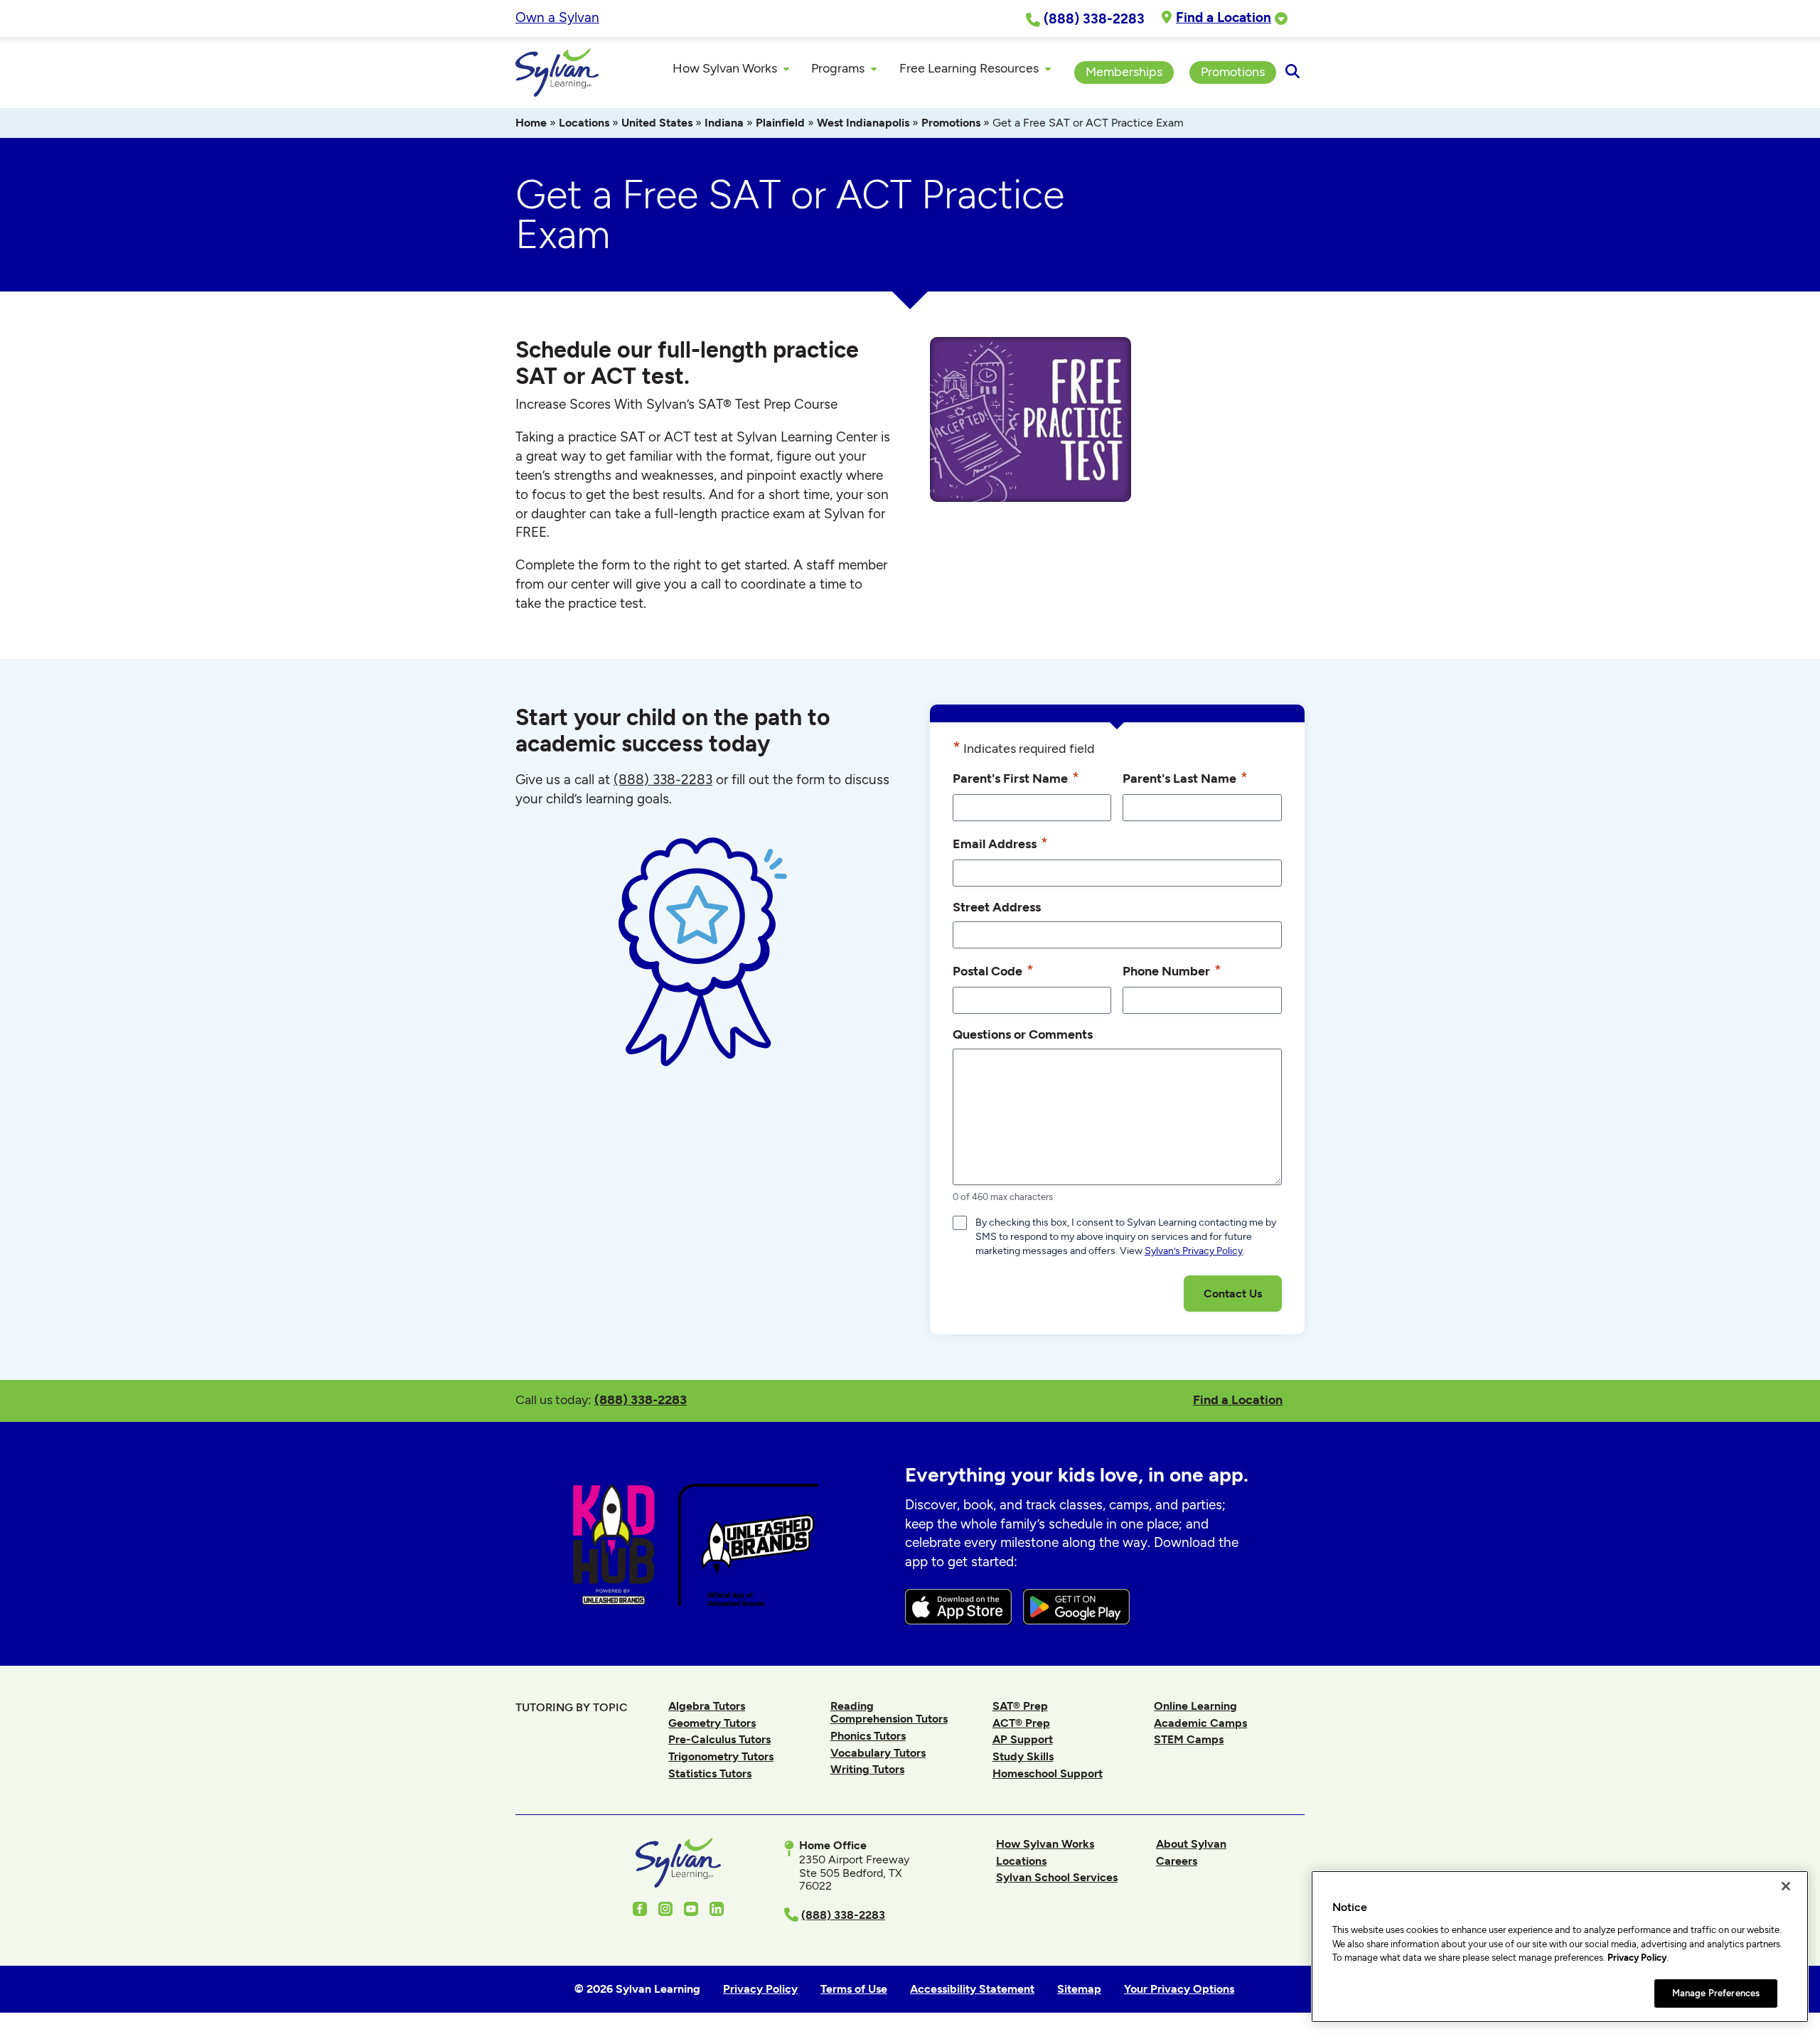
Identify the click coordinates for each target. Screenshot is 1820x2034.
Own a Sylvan (557, 17)
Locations (584, 123)
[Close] (1786, 1886)
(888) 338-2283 (641, 1399)
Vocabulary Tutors (878, 1753)
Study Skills (1023, 1756)
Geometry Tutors (712, 1723)
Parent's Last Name (1185, 777)
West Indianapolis (863, 123)
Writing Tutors (867, 1769)
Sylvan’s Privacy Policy (1194, 1251)
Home (531, 123)
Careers (1177, 1861)
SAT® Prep (1020, 1706)
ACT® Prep (1021, 1723)
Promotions (951, 123)
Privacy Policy (1637, 1958)
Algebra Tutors (707, 1706)
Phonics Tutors (868, 1736)
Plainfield (780, 123)
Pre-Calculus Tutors (719, 1739)
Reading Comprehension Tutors (889, 1712)
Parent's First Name (1016, 777)
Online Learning (1195, 1706)
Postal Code (993, 970)
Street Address (997, 907)
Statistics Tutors (710, 1773)
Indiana (724, 123)
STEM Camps (1189, 1739)
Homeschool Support (1048, 1773)
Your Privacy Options (1179, 1989)
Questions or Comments (1023, 1034)
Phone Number (1172, 970)
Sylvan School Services (1057, 1877)
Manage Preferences (1716, 1993)
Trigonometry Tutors (721, 1756)
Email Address (1000, 843)
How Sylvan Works (1045, 1844)
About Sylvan (1191, 1844)
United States (657, 123)
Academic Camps (1200, 1723)
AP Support (1023, 1739)
